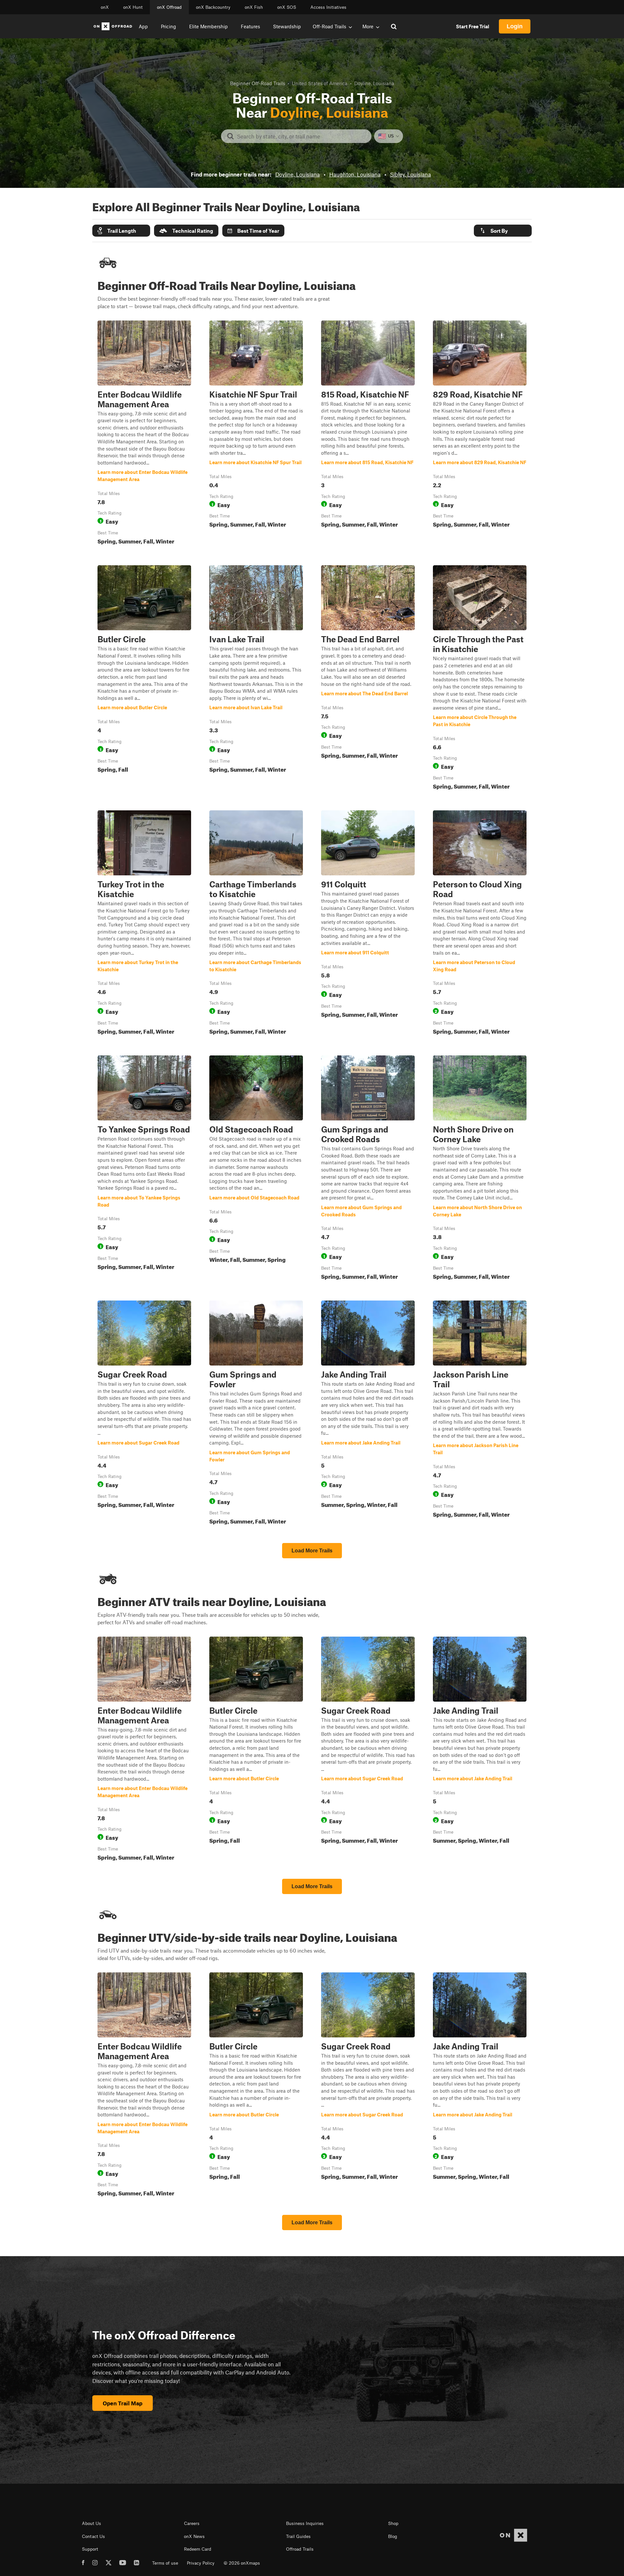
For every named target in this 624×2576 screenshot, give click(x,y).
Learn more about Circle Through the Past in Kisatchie (480, 679)
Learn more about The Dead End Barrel (368, 679)
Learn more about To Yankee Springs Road (144, 1169)
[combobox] (301, 136)
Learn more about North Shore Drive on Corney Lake (480, 1169)
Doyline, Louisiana (298, 174)
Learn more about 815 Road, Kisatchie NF (368, 434)
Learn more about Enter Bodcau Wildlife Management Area (144, 434)
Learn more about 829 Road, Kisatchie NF (480, 434)
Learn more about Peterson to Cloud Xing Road (480, 924)
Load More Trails (312, 1551)
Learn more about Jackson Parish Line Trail (480, 1414)
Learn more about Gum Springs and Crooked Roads (368, 1169)
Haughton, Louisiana (355, 174)
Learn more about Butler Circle (144, 679)
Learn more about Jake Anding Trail (368, 1414)
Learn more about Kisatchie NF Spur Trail (256, 434)
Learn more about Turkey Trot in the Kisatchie (144, 924)
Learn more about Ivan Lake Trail (256, 679)
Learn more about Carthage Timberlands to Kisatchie (256, 924)
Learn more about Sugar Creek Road (144, 1414)
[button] (121, 231)
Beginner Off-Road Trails (258, 83)
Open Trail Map (123, 2403)
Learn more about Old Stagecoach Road (256, 1169)
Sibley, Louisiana (410, 174)
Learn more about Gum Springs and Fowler (256, 1414)
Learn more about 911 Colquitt (368, 924)
